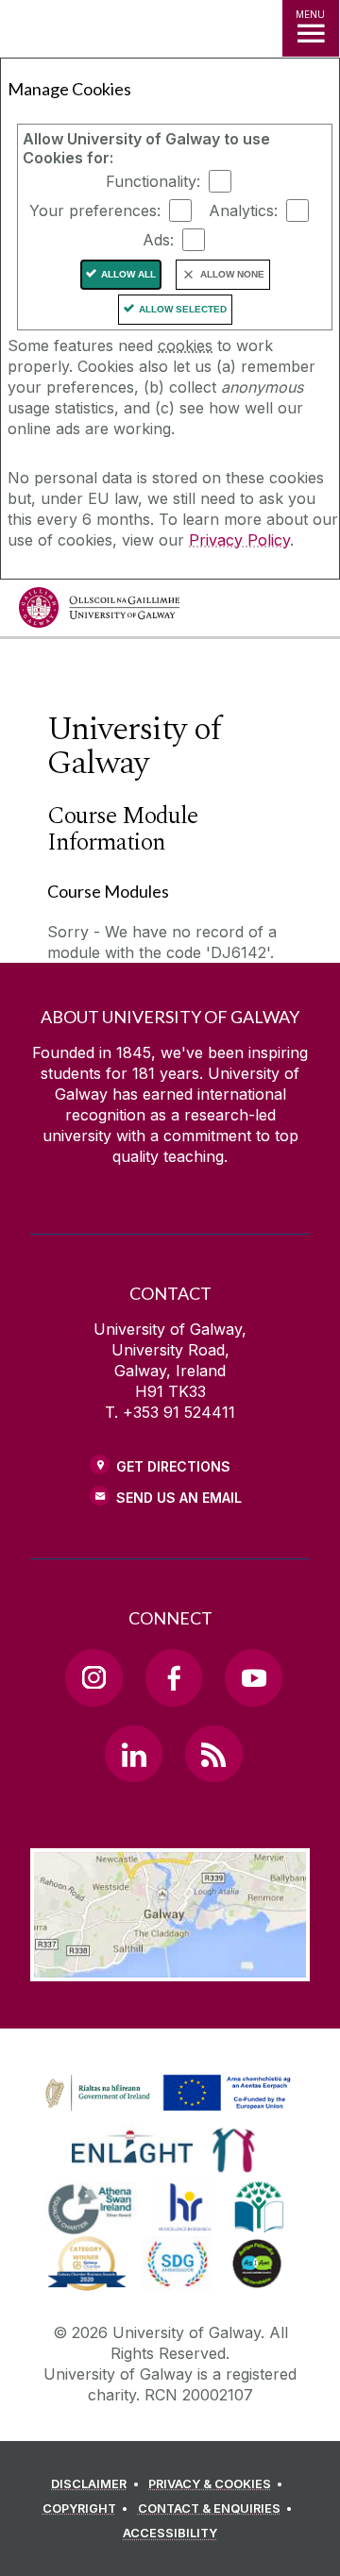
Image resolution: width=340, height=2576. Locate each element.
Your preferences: (95, 210)
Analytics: (243, 210)
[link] (165, 2094)
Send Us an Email (179, 1498)
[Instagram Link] (93, 1677)
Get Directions (173, 1466)
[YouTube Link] (253, 1677)
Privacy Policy (239, 540)
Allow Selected (183, 309)
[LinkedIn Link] (133, 1754)
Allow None (232, 274)
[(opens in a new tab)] (170, 2112)
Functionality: (153, 181)
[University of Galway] (99, 612)
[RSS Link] (213, 1754)
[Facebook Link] (174, 1677)
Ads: (158, 240)
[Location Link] (170, 1967)
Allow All (128, 274)
